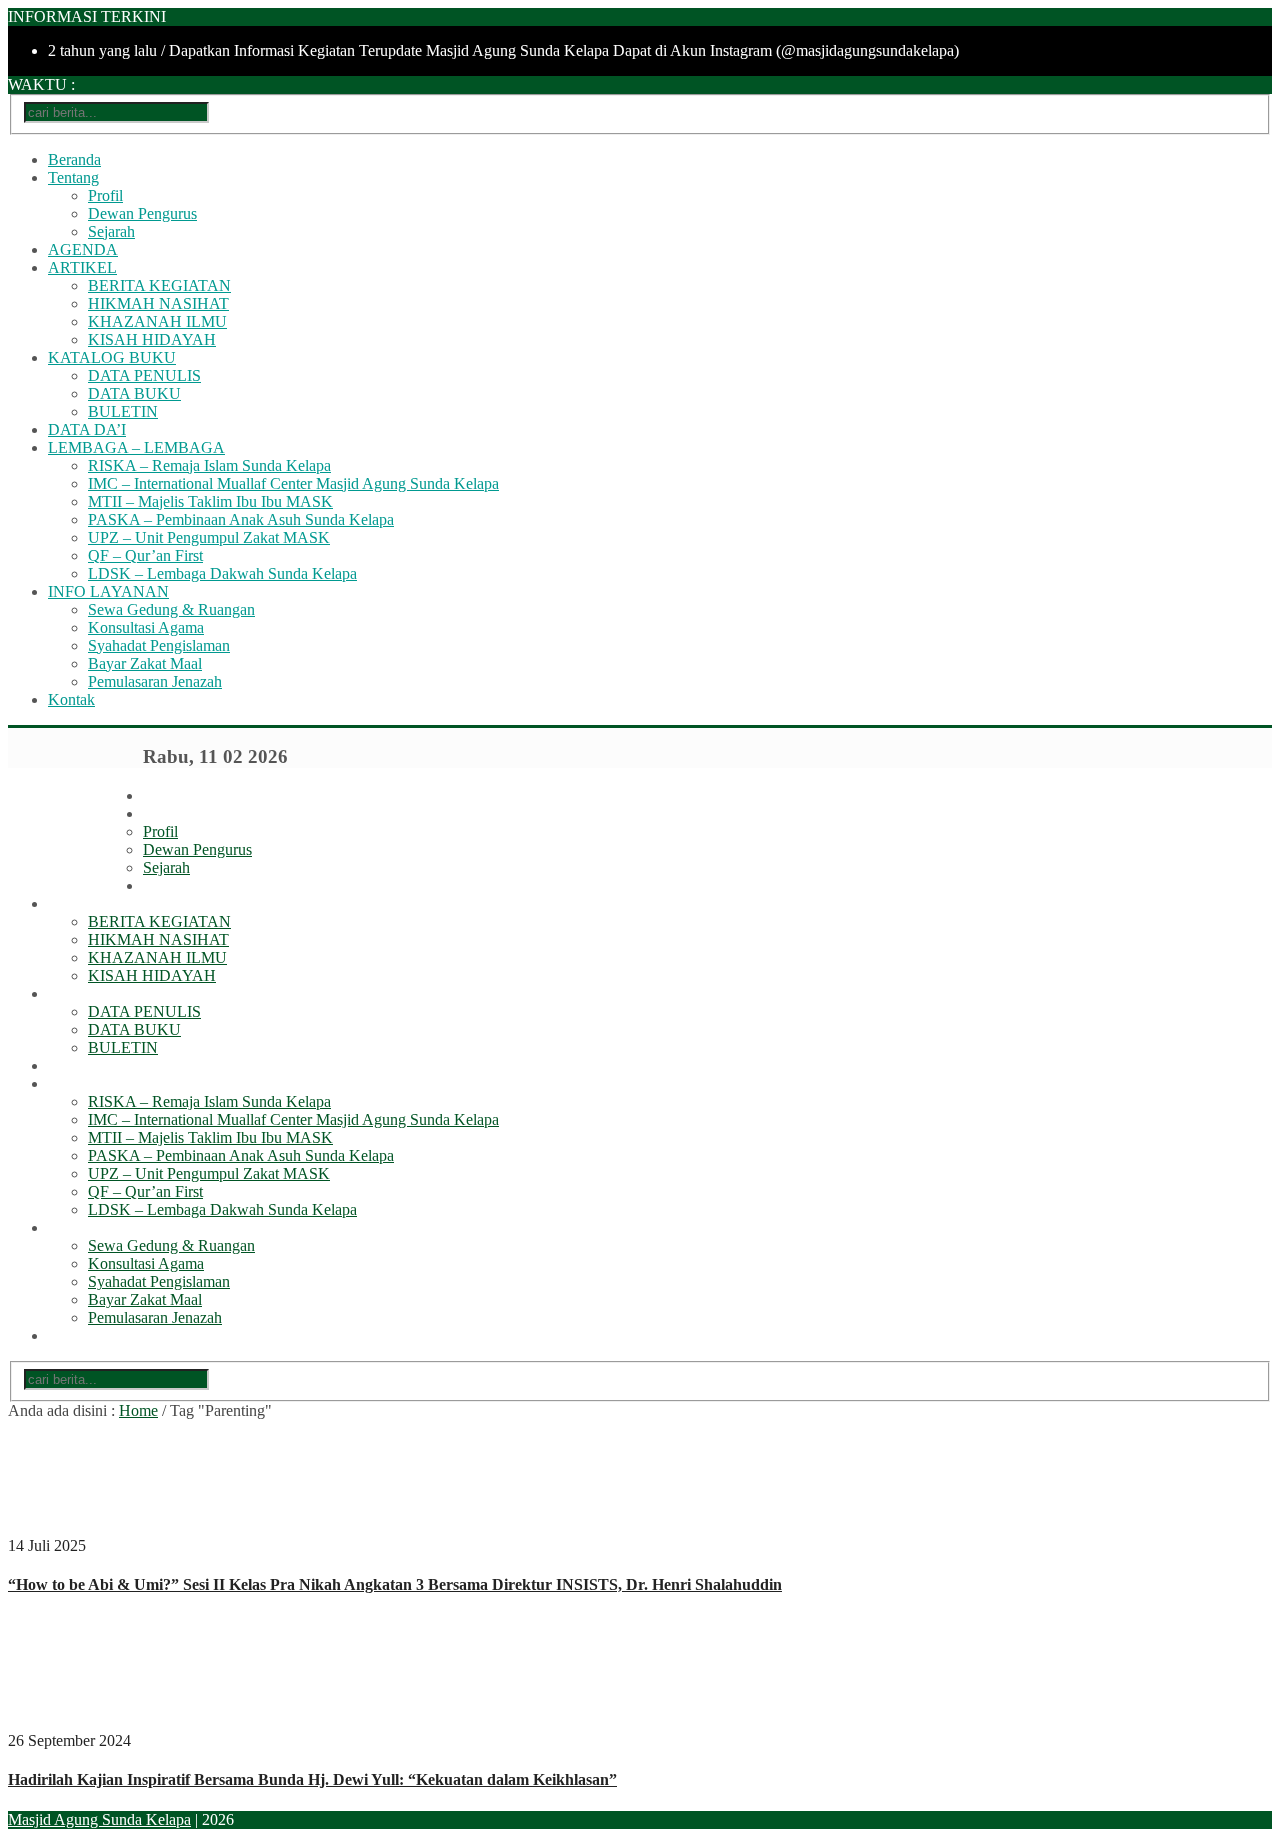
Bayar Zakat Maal (145, 663)
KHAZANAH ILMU (157, 321)
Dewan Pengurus (142, 213)
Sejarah (111, 231)
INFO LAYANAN (108, 591)
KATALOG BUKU (112, 357)
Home (138, 1410)
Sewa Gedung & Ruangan (171, 609)
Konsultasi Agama (146, 627)
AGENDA (83, 249)
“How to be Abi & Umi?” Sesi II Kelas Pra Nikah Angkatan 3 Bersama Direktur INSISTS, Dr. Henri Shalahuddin (395, 1584)
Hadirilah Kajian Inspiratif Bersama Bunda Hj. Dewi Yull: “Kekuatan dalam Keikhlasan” (312, 1779)
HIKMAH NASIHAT (158, 303)
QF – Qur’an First (145, 555)
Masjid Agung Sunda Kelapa (99, 1819)
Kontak (71, 699)
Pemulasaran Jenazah (155, 681)
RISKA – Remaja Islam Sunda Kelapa (209, 465)
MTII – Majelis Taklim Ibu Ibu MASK (210, 501)
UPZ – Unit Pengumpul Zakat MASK (209, 537)
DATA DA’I (87, 429)
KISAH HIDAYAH (152, 339)
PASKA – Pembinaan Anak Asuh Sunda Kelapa (241, 519)
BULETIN (123, 411)
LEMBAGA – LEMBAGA (136, 447)
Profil (105, 195)
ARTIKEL (82, 267)
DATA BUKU (134, 393)
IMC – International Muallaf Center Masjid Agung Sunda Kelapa (293, 483)
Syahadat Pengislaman (159, 645)
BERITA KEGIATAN (159, 285)
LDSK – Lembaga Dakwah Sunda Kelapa (222, 573)
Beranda (74, 159)
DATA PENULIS (144, 375)
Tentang (73, 177)
